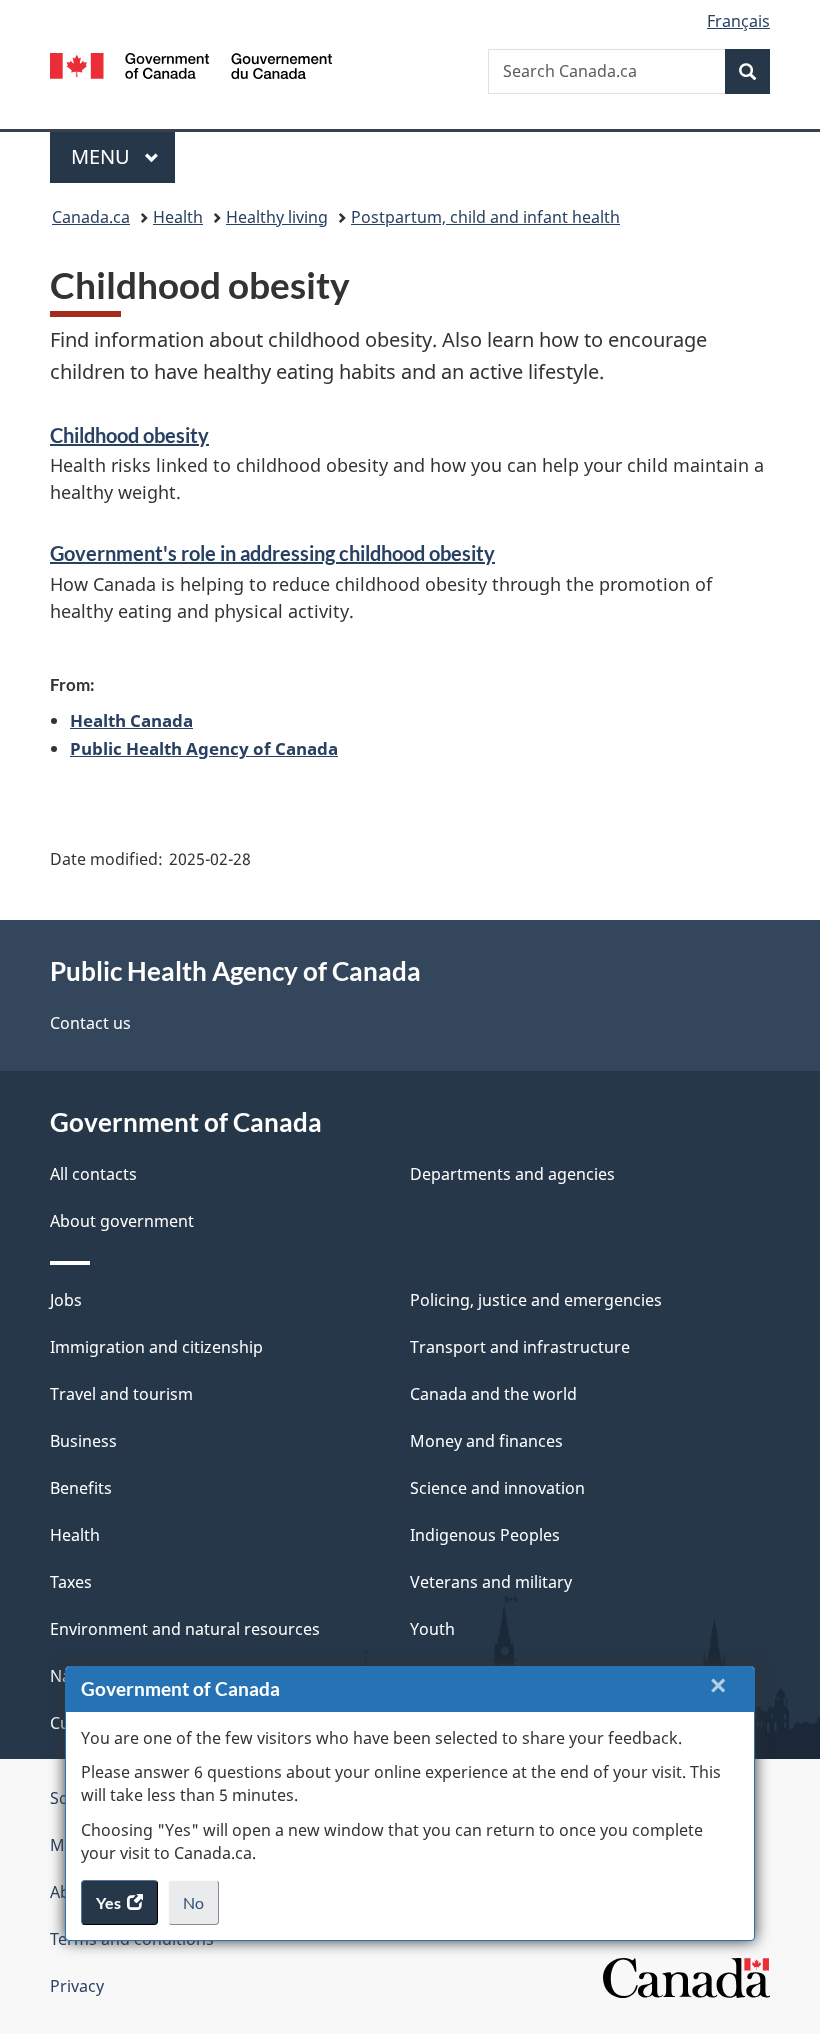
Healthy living (277, 217)
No (201, 1909)
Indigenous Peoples (485, 1535)
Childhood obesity (129, 435)
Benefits (81, 1488)
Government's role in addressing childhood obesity (272, 553)
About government (122, 1221)
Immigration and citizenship (156, 1347)
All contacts (93, 1174)
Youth (432, 1629)
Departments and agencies (512, 1174)
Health (178, 217)
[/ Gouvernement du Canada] (191, 64)
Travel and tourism (121, 1394)
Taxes (71, 1582)
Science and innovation (497, 1488)
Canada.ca (91, 217)
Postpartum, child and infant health (485, 217)
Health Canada (131, 720)
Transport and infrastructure (520, 1347)
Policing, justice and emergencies (536, 1300)
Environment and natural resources (185, 1629)
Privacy (77, 1986)
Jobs (66, 1300)
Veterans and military (491, 1582)
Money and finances (486, 1441)
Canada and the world (493, 1394)
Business (83, 1441)
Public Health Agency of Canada (204, 748)
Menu (103, 156)
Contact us (90, 1023)
